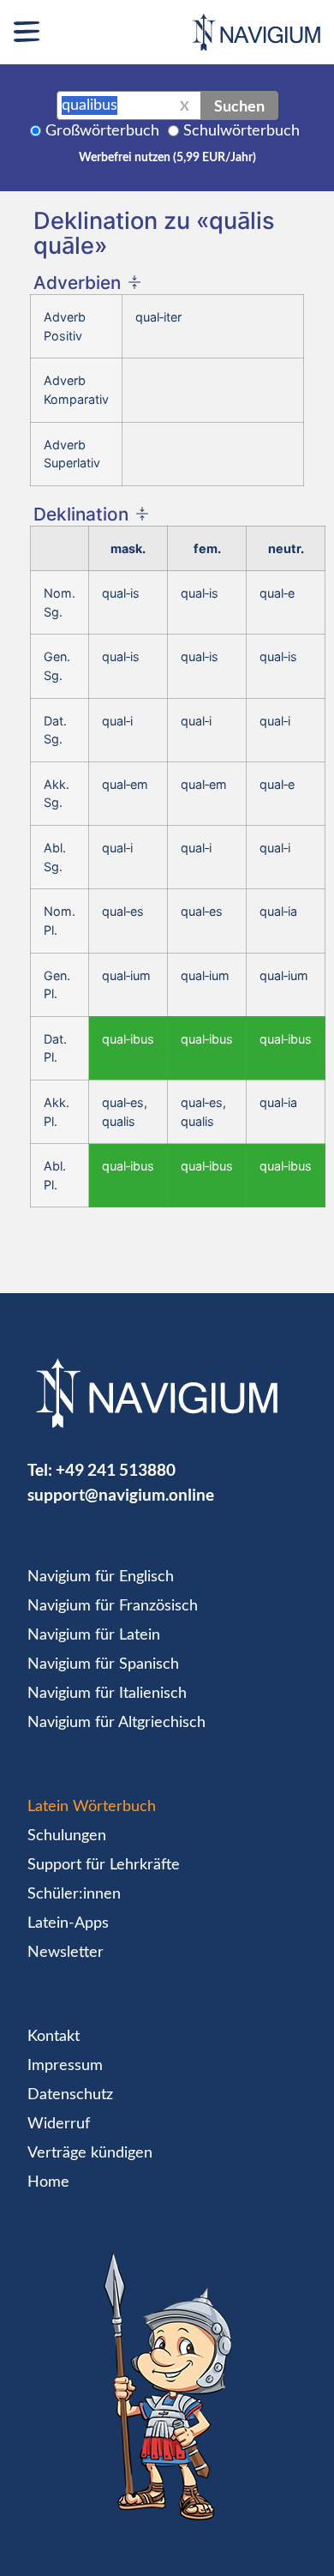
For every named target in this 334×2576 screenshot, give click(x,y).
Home (48, 2182)
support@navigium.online (121, 1494)
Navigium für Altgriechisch (116, 1723)
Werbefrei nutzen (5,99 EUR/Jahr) (167, 158)
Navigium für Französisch (113, 1606)
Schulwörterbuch (242, 131)
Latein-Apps (68, 1923)
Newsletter (66, 1953)
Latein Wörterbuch (92, 1807)
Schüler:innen (74, 1894)
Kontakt (54, 2037)
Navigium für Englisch (101, 1577)
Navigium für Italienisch (107, 1694)
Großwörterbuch (102, 131)
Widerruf (59, 2124)
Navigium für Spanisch (103, 1664)
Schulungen (67, 1836)
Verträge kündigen (90, 2153)
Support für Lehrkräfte (104, 1865)
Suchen (239, 105)
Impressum (65, 2066)
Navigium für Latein (94, 1635)
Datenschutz (70, 2095)
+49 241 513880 (116, 1469)
